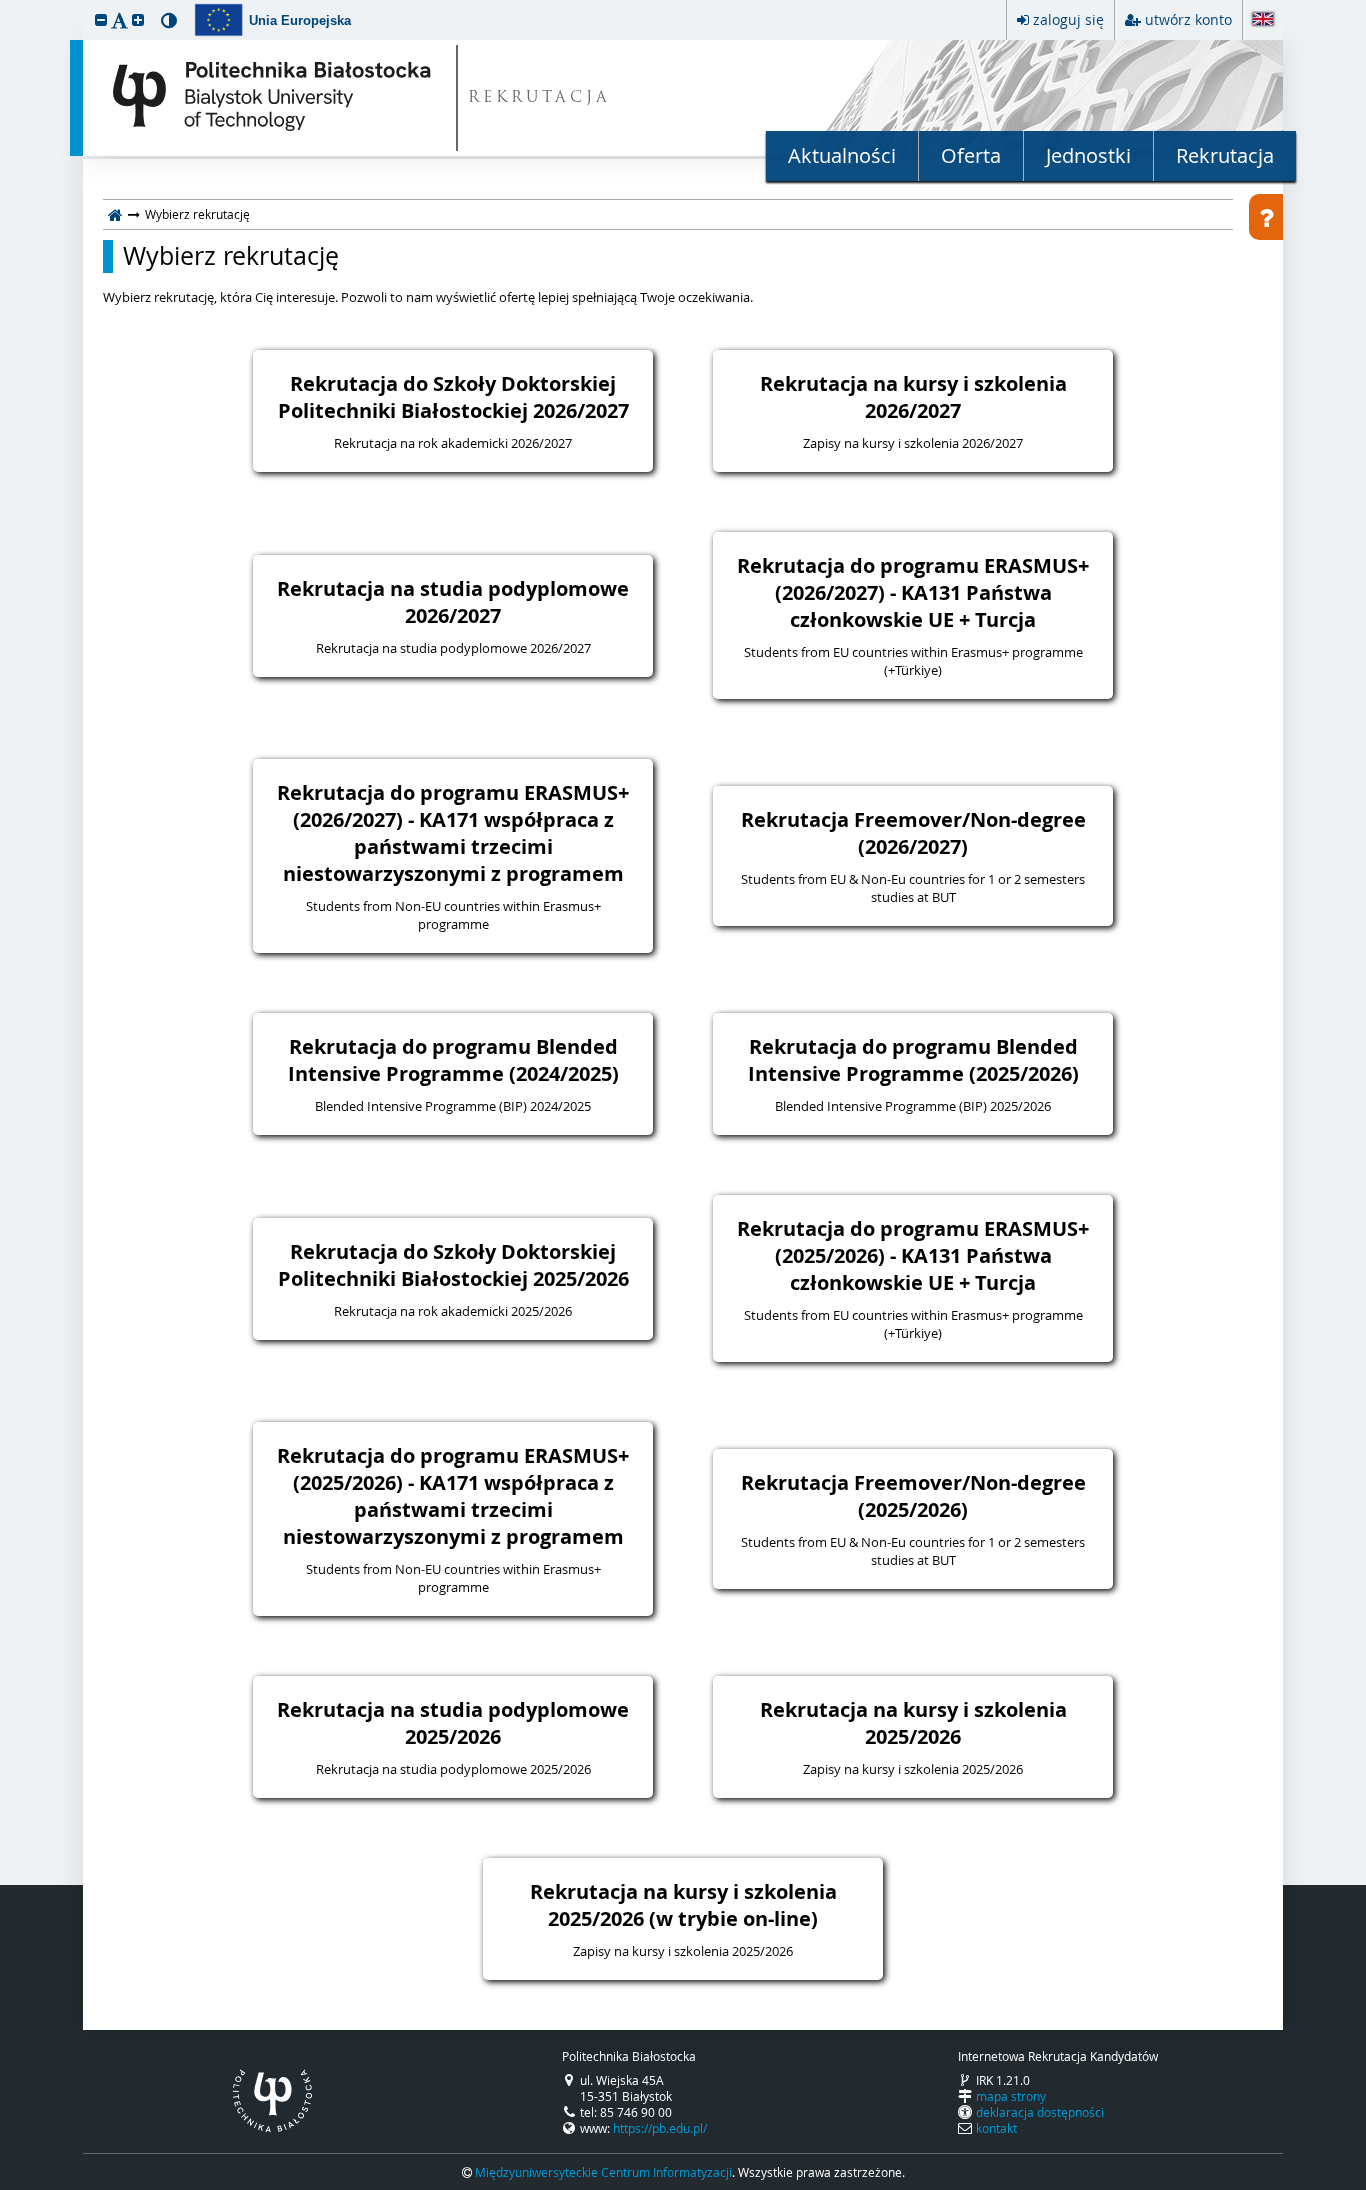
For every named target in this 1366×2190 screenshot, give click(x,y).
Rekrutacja (1225, 155)
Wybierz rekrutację (231, 256)
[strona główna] (115, 214)
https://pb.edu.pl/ (660, 2128)
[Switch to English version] (1263, 20)
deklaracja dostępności (1040, 2112)
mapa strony (1011, 2096)
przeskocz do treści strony (5, 5)
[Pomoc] (1266, 217)
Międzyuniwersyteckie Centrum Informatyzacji (603, 2172)
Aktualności (842, 155)
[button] (101, 19)
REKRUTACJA (539, 98)
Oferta (971, 155)
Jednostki (1088, 155)
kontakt (996, 2128)
